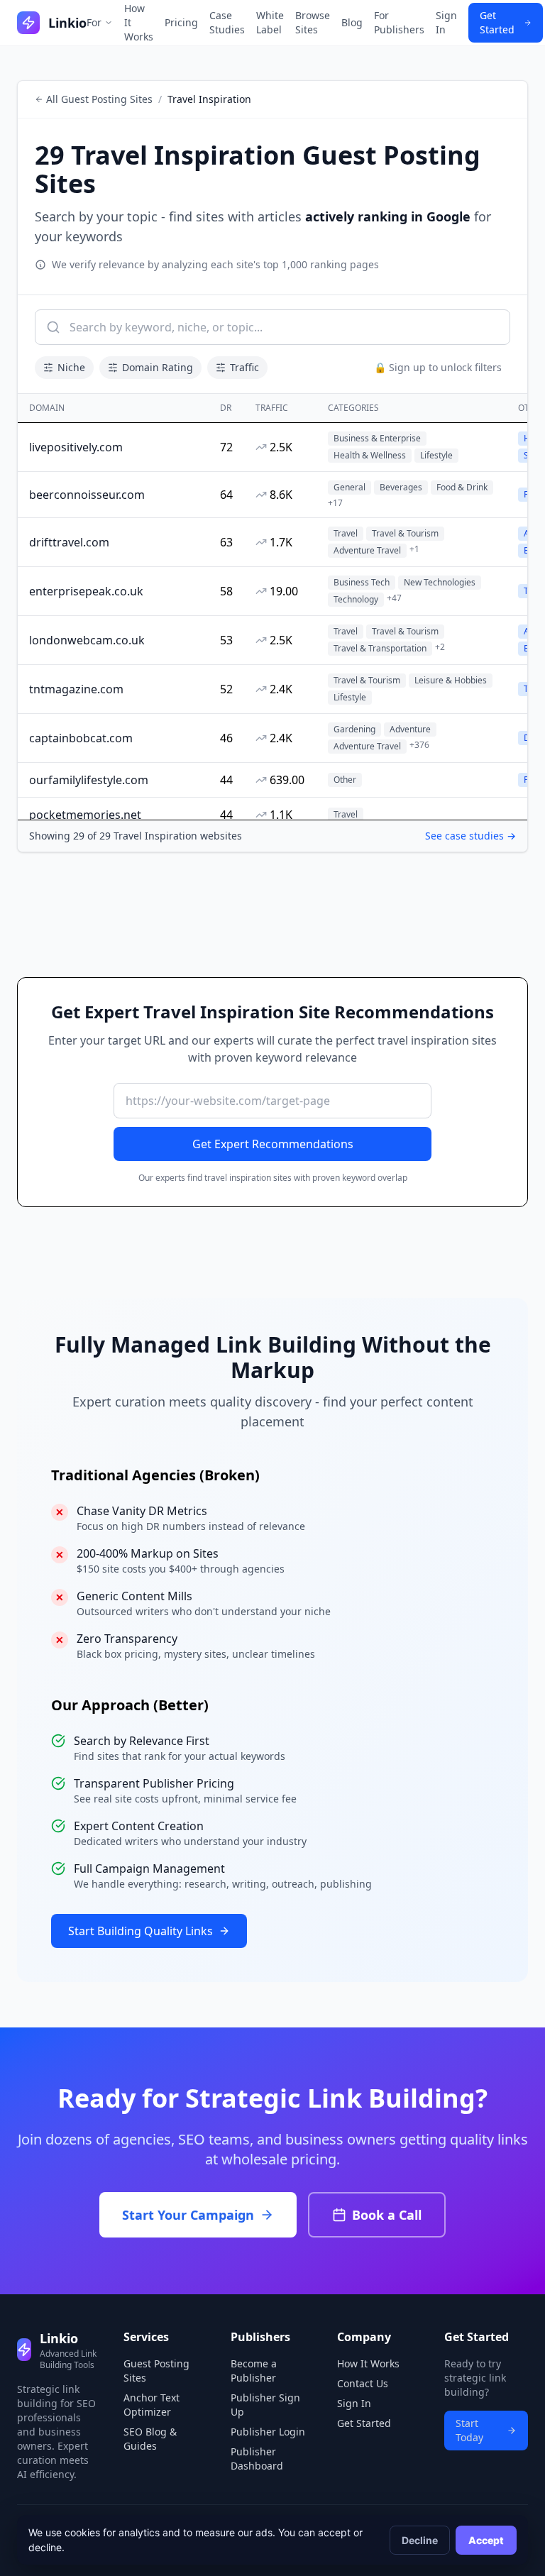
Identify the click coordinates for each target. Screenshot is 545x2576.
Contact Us (363, 2383)
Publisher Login (268, 2432)
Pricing (181, 22)
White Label (270, 22)
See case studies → (470, 836)
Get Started (497, 22)
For (94, 22)
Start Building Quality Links (141, 1931)
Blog (352, 22)
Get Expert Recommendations (273, 1144)
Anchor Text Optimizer (152, 2405)
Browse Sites (313, 22)
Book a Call (387, 2215)
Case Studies (227, 22)
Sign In (446, 22)
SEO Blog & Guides (150, 2439)
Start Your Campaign (188, 2215)
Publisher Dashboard (257, 2459)
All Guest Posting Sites (99, 99)
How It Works (139, 22)
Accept (486, 2540)
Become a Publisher (254, 2371)
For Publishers (399, 22)
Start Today (469, 2430)
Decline (420, 2540)
